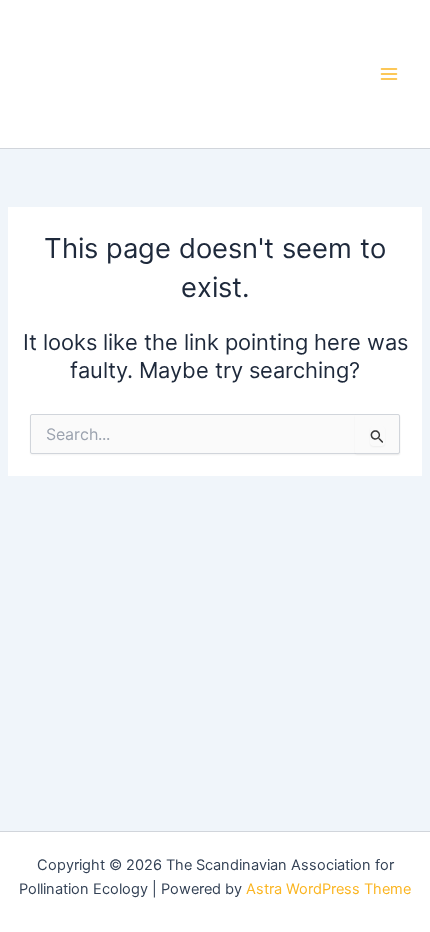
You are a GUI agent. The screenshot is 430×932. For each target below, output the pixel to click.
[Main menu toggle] (389, 74)
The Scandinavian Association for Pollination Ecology (168, 73)
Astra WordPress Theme (328, 889)
